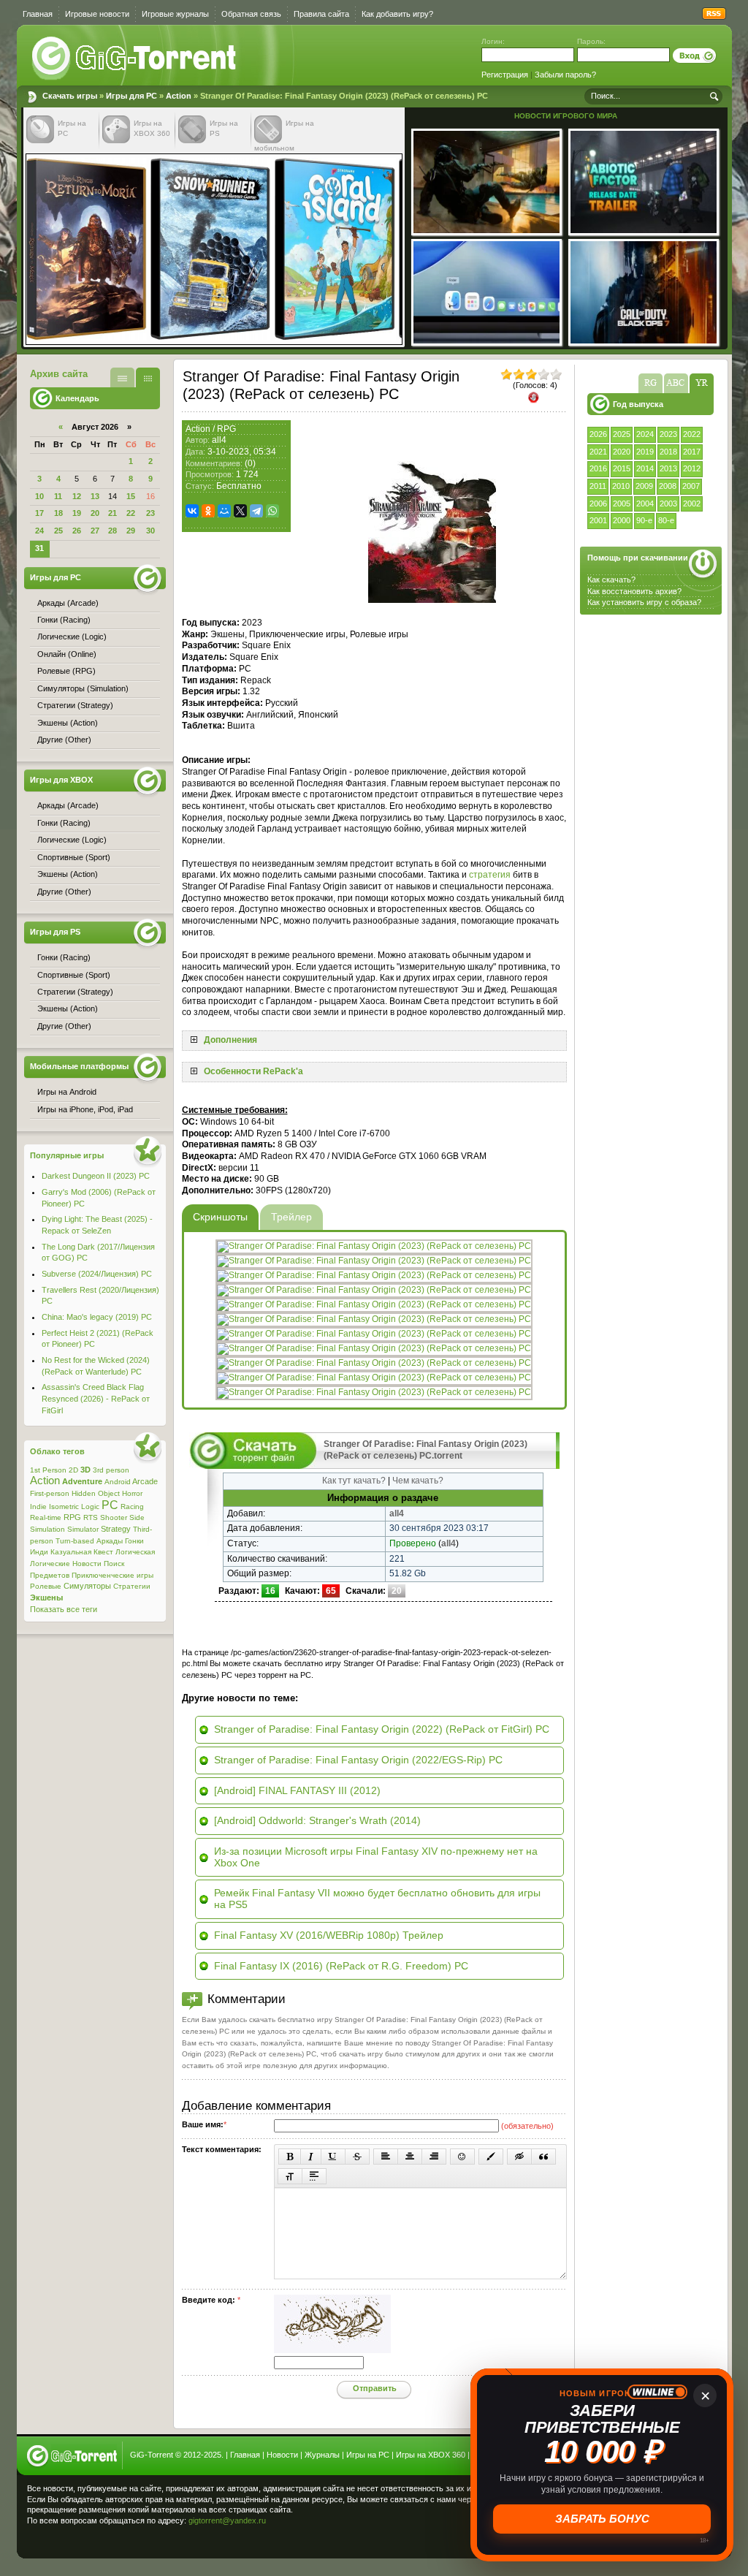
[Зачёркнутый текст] (357, 2157)
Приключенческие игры (112, 1575)
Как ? (634, 591)
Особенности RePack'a (253, 1071)
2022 (692, 434)
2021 (598, 452)
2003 (668, 504)
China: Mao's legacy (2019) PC (97, 1317)
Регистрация (505, 75)
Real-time (46, 1517)
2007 (691, 486)
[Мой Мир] (224, 511)
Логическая (135, 1552)
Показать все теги (64, 1609)
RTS (91, 1517)
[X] (240, 511)
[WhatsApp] (272, 511)
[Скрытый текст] (519, 2157)
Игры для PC (131, 96)
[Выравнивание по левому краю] (386, 2157)
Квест (103, 1552)
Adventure (82, 1481)
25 (58, 531)
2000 (622, 520)
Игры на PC (368, 2455)
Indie (38, 1507)
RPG (226, 429)
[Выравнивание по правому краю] (434, 2157)
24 (39, 531)
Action (179, 96)
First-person (50, 1493)
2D (73, 1470)
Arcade (145, 1481)
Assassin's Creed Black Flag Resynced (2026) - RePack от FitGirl (96, 1398)
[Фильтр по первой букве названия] (676, 383)
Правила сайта (321, 14)
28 (112, 531)
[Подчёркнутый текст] (333, 2157)
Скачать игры (135, 58)
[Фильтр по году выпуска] (702, 383)
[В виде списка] (122, 377)
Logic (90, 1507)
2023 (668, 434)
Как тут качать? (354, 1481)
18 (58, 513)
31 (39, 548)
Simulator (83, 1529)
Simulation (47, 1529)
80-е (666, 520)
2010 (621, 486)
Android (118, 1482)
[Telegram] (256, 511)
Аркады (110, 1541)
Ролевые (46, 1586)
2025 (622, 434)
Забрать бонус (602, 2519)
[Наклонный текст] (311, 2157)
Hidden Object (96, 1493)
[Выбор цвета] (491, 2157)
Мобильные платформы (79, 1066)
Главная (38, 14)
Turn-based (75, 1541)
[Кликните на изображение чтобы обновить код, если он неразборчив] (332, 2350)
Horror (132, 1493)
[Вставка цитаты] (543, 2157)
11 (58, 496)
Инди (39, 1552)
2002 (692, 504)
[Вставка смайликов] (462, 2157)
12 (77, 496)
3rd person (111, 1470)
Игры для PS (55, 932)
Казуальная (71, 1552)
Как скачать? (611, 580)
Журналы (322, 2455)
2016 (598, 468)
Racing (132, 1507)
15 (131, 496)
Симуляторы (87, 1586)
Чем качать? (418, 1481)
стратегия (490, 875)
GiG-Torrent (152, 2455)
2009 (644, 486)
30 (150, 531)
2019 (645, 452)
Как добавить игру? (397, 14)
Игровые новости (97, 14)
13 (95, 496)
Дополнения (230, 1040)
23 (150, 513)
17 (39, 513)
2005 (622, 504)
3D (85, 1470)
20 (95, 513)
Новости (87, 1564)
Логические (50, 1564)
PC (110, 1505)
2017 (692, 452)
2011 (598, 486)
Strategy (116, 1529)
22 (131, 513)
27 (95, 531)
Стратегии (132, 1586)
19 (77, 513)
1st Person (48, 1470)
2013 (668, 468)
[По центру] (410, 2157)
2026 (598, 434)
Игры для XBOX (61, 780)
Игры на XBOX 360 (431, 2455)
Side (137, 1517)
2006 (598, 504)
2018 (668, 452)
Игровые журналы (175, 14)
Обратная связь (251, 14)
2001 (598, 520)
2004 (645, 504)
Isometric (64, 1507)
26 (77, 531)
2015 (622, 468)
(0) (250, 463)
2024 (645, 434)
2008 (668, 486)
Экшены (46, 1597)
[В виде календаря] (148, 377)
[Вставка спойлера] (314, 2176)
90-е (644, 520)
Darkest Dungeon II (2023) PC (96, 1176)
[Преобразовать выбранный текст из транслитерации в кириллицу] (290, 2176)
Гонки (134, 1541)
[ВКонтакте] (192, 511)
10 (39, 496)
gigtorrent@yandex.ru (227, 2520)
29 (131, 531)
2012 (692, 468)
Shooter (114, 1517)
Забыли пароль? (565, 75)
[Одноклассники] (208, 511)
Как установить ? (644, 602)
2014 (645, 468)
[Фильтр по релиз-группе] (650, 383)
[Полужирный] (290, 2157)
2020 (622, 452)
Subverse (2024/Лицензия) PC (97, 1274)
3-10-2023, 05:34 (242, 452)
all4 (219, 440)
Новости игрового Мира (566, 116)
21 (112, 513)
